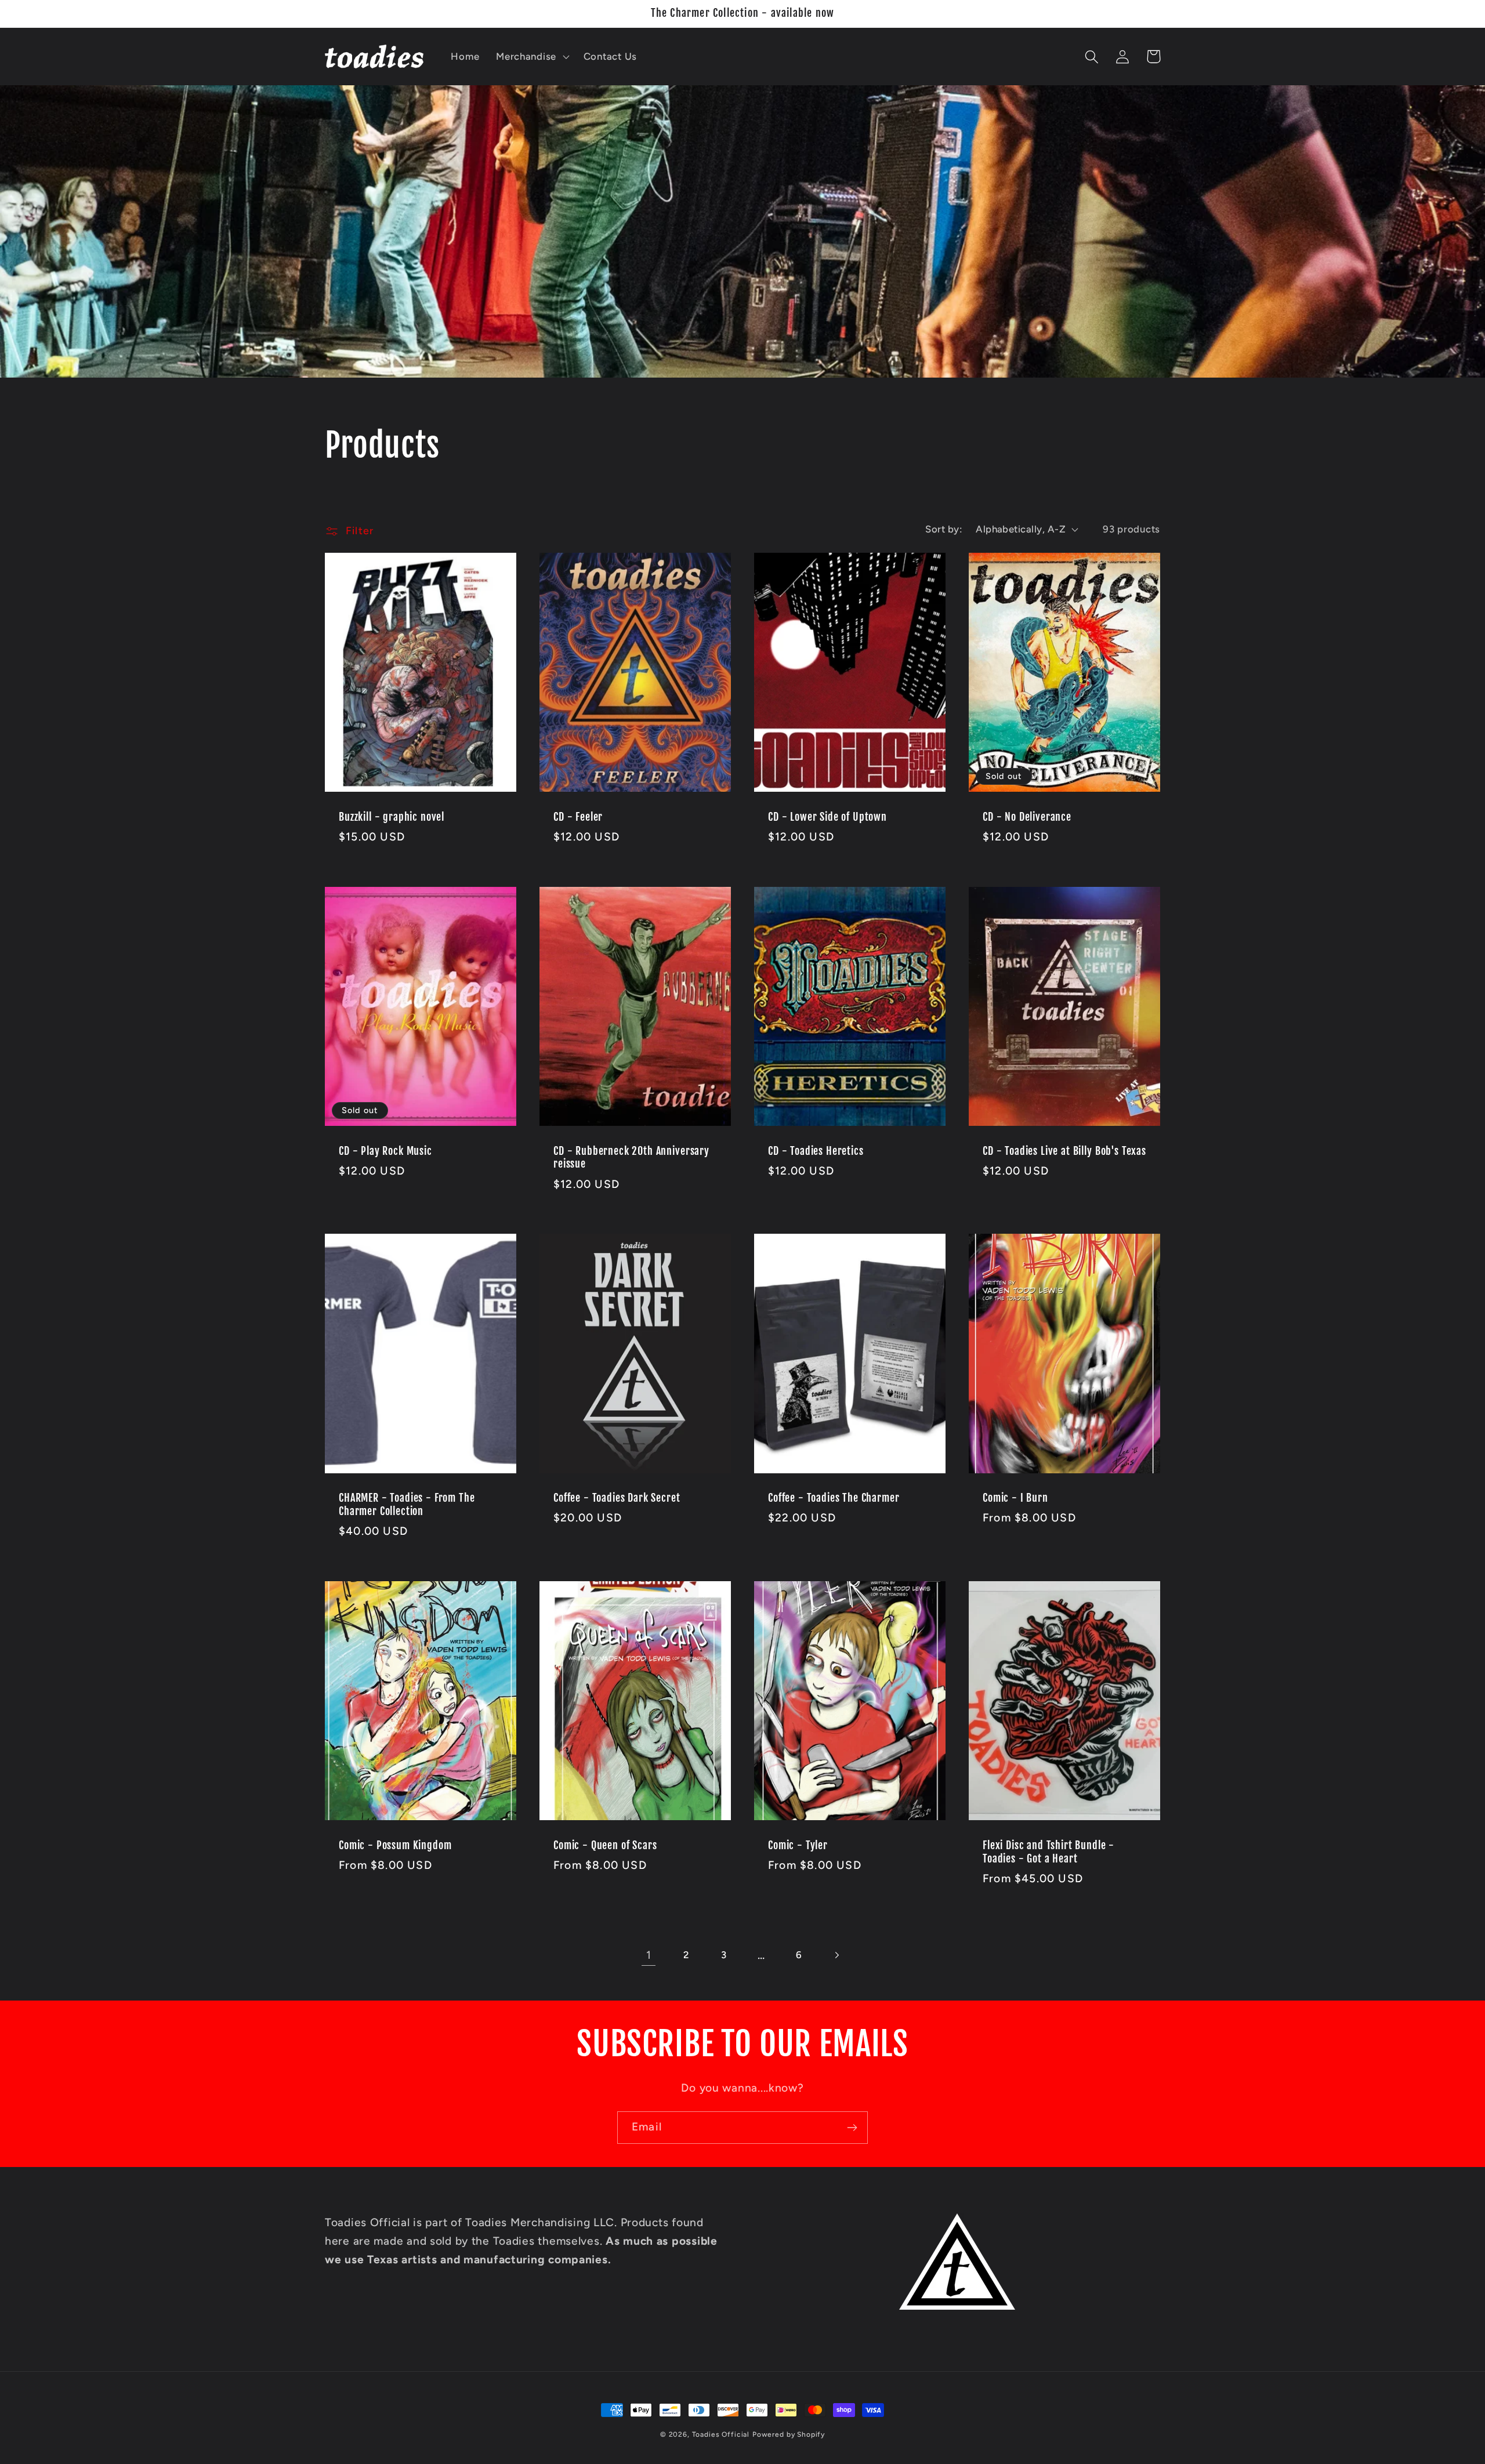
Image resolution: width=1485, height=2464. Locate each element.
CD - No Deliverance (1027, 817)
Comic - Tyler (798, 1846)
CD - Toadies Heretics (816, 1151)
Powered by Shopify (789, 2434)
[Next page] (837, 1956)
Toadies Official (721, 2434)
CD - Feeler (578, 817)
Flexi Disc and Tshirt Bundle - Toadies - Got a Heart (1048, 1852)
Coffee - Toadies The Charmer (834, 1498)
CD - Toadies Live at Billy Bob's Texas (1064, 1151)
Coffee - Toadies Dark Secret (617, 1498)
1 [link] (649, 1955)
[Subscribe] (852, 2128)
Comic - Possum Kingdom (395, 1846)
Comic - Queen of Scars (605, 1846)
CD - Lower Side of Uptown (827, 817)
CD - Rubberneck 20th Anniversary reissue (631, 1158)
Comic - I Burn (1015, 1498)
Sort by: (943, 529)
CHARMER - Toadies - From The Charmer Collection (407, 1505)
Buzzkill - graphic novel (392, 817)
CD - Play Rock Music (385, 1151)
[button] (532, 57)
